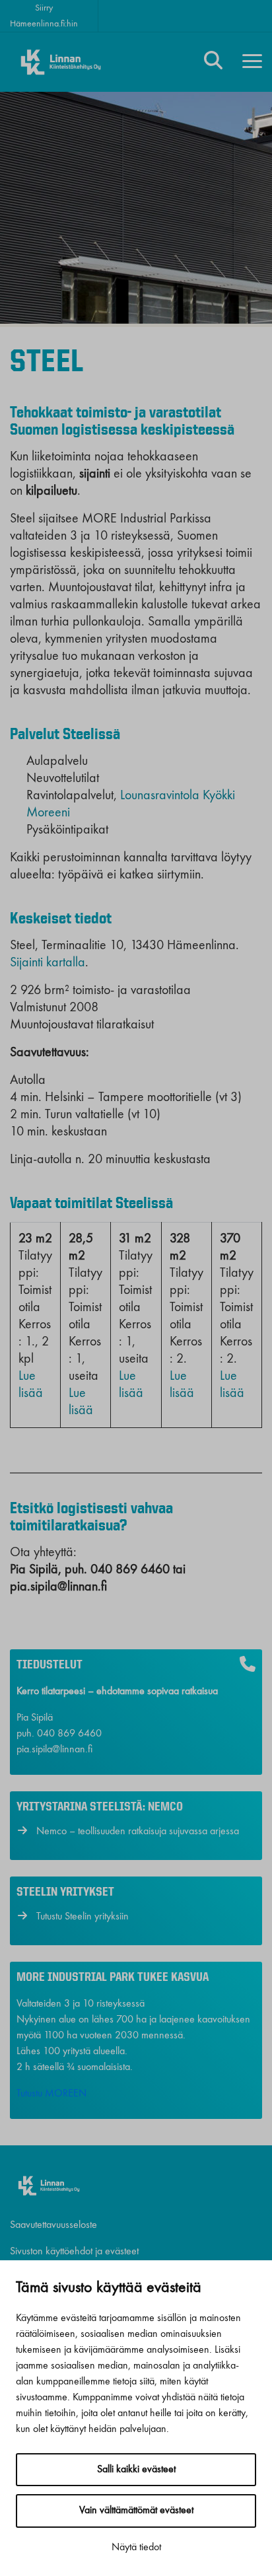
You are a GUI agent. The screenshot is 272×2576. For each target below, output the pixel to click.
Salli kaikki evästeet (136, 2470)
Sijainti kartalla (48, 963)
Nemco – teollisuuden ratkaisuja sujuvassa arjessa (138, 1832)
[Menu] (252, 62)
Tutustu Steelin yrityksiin (83, 1917)
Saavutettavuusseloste (53, 2225)
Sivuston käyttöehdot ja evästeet (74, 2252)
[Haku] (213, 62)
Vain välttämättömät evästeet (136, 2511)
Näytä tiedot (136, 2548)
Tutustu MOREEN (51, 2094)
